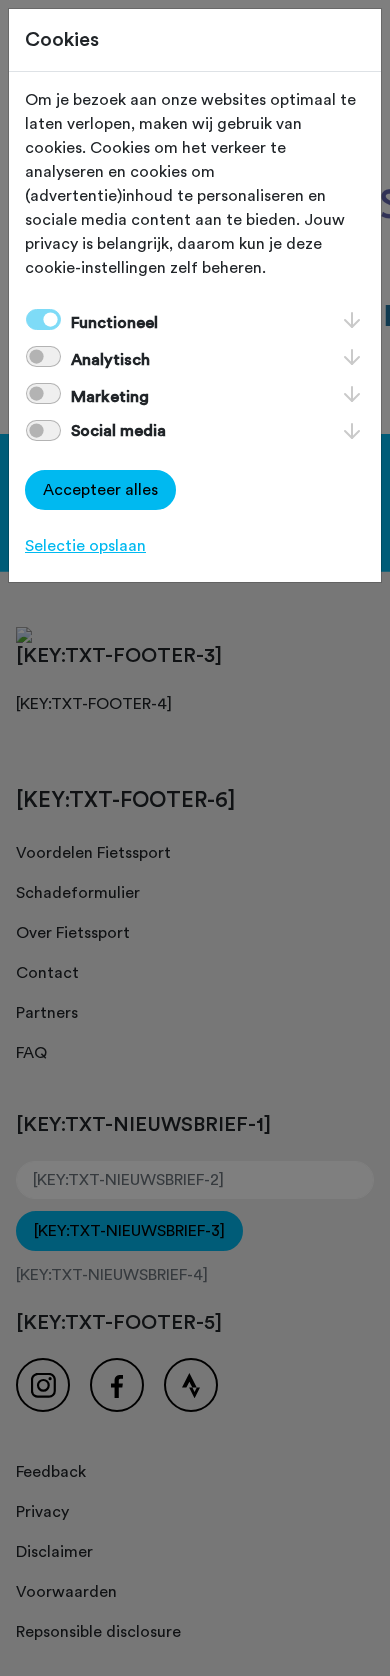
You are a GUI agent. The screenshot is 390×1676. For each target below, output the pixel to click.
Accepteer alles (100, 490)
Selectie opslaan (85, 546)
